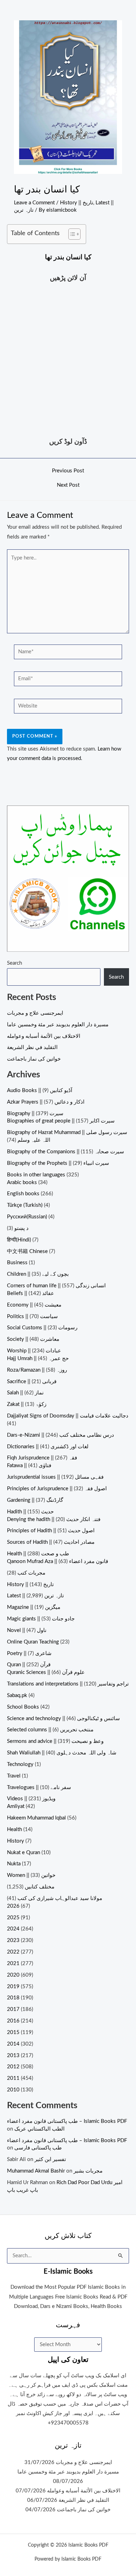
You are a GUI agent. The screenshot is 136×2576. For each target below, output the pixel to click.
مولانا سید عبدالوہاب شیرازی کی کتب (60, 1898)
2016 (13, 2021)
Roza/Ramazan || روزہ (37, 1370)
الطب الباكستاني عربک (39, 2129)
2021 (13, 1963)
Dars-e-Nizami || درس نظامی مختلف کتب (61, 1435)
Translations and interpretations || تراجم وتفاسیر (68, 1684)
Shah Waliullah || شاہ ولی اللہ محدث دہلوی (62, 1753)
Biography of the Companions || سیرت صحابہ (66, 1152)
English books (23, 1194)
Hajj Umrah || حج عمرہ (38, 1359)
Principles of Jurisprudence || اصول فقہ (57, 1489)
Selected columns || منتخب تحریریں (50, 1730)
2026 (13, 1906)
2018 (13, 1998)
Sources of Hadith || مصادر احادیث (51, 1542)
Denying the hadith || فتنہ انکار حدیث (54, 1519)
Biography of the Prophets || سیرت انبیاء (58, 1163)
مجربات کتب (31, 1573)
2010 (13, 2090)
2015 (13, 2032)
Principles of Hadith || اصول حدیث (51, 1531)
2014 (13, 2044)
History (16, 1841)
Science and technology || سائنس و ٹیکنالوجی (63, 1719)
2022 (13, 1952)
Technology (20, 1764)
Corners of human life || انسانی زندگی (56, 1286)
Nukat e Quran (24, 1853)
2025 (13, 1918)
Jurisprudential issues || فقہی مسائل (55, 1477)
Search (14, 963)
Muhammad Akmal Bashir (36, 2171)
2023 (13, 1940)
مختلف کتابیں (40, 1887)
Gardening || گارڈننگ (35, 1500)
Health (14, 1829)
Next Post (68, 485)
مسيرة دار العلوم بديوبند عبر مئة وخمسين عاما (58, 1025)
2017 (13, 2009)
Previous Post (68, 471)
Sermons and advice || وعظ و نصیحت (55, 1741)
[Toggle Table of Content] (71, 234)
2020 (13, 1975)
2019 (13, 1987)
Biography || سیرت (35, 1114)
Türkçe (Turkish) (25, 1205)
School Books (23, 1707)
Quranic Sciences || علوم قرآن (46, 1672)
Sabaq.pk (17, 1695)
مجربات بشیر (88, 2171)
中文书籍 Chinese (27, 1251)
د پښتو (21, 1228)
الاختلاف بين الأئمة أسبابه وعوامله (44, 1036)
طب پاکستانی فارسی (38, 2148)
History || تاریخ (77, 203)
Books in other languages (36, 1175)
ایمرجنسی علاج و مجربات (35, 1013)
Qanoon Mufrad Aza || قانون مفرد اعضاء (58, 1561)
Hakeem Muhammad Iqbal (36, 1818)
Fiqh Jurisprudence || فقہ (42, 1458)
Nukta (14, 1864)
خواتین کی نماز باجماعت (34, 1059)
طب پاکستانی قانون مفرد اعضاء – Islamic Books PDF (67, 2121)
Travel (14, 1776)
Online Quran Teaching (33, 1642)
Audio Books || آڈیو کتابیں (40, 1090)
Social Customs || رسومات (42, 1328)
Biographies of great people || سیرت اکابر (61, 1121)
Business (17, 1263)
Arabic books (22, 1183)
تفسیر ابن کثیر (50, 2159)
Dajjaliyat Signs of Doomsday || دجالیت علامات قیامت (68, 1416)
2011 (13, 2078)
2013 (13, 2056)
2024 (13, 1929)
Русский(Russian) (27, 1217)
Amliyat (16, 1806)
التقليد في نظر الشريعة (32, 1047)
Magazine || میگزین (34, 1607)
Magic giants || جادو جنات (41, 1619)
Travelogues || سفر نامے (39, 1787)
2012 (13, 2067)
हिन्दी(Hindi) (19, 1240)
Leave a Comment (34, 203)
